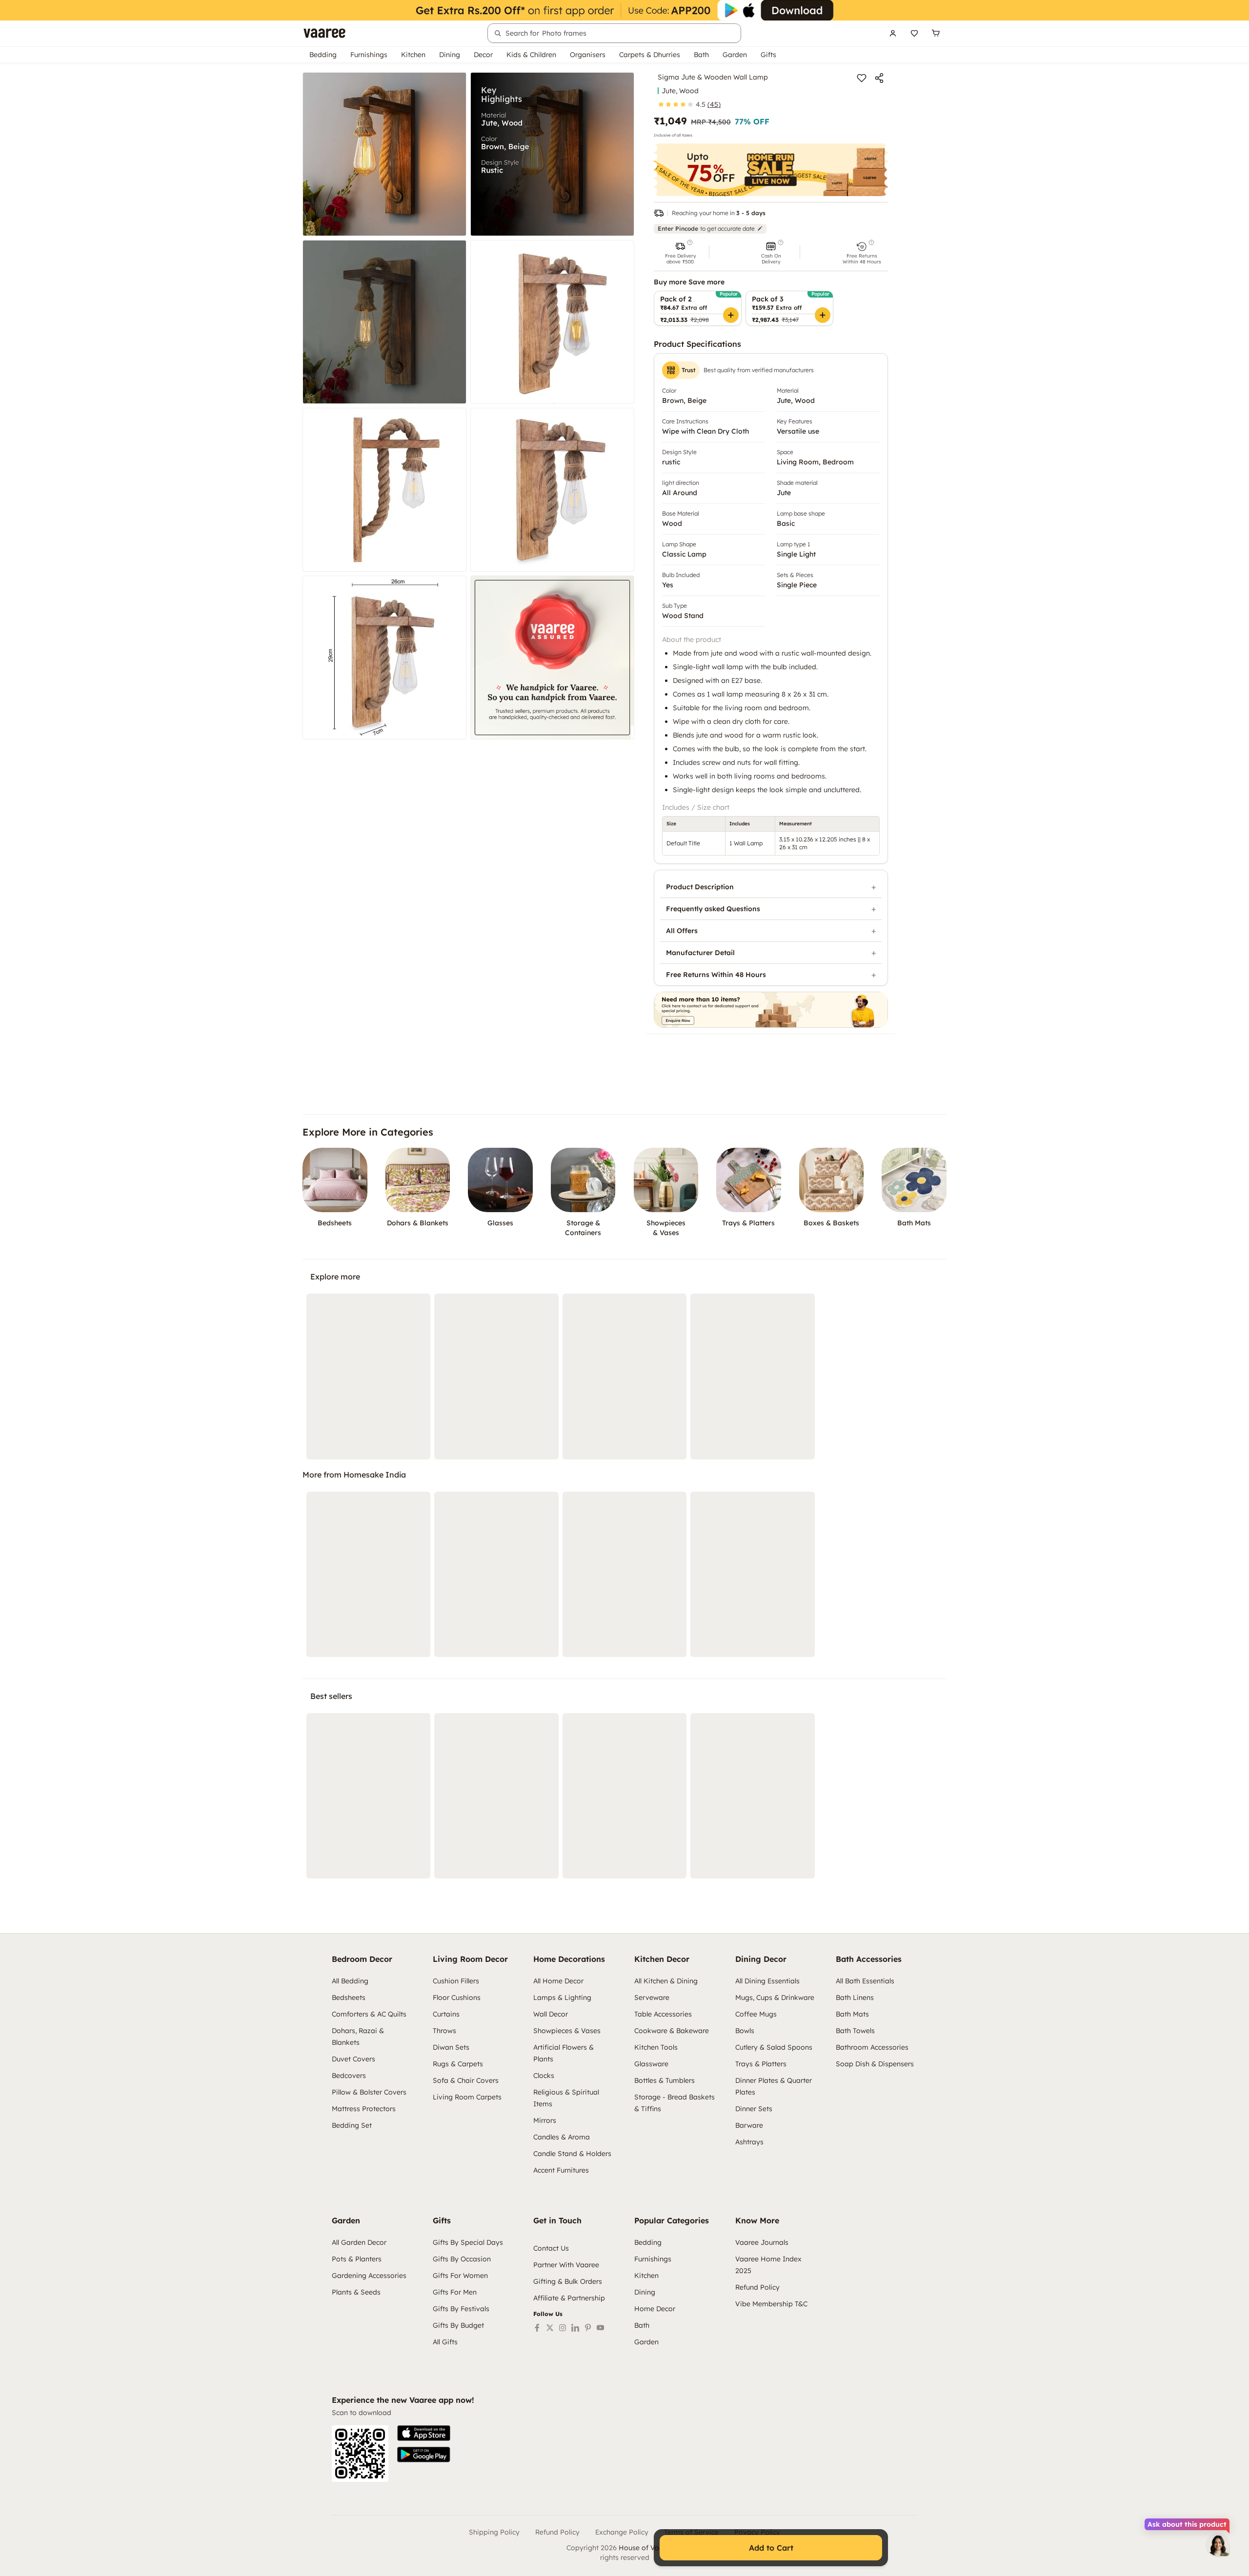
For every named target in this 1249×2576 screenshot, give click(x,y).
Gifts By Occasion (462, 2259)
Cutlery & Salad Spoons (774, 2047)
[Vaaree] (324, 33)
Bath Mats (852, 2014)
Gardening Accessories (369, 2276)
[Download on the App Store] (424, 2433)
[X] (550, 2328)
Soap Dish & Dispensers (875, 2064)
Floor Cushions (457, 1997)
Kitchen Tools (656, 2047)
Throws (444, 2031)
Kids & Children (531, 55)
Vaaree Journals (762, 2242)
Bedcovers (349, 2076)
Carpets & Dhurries (650, 55)
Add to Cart (771, 2548)
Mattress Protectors (364, 2109)
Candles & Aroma (562, 2137)
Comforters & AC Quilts (369, 2014)
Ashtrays (749, 2142)
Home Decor (655, 2309)
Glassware (651, 2064)
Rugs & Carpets (458, 2064)
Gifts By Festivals (461, 2309)
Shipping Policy (494, 2532)
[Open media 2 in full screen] (552, 154)
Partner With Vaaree (566, 2265)
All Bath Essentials (865, 1981)
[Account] (893, 33)
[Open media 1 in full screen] (384, 154)
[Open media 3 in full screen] (384, 322)
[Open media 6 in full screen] (552, 490)
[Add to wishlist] (862, 78)
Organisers (588, 55)
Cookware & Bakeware (672, 2031)
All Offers (682, 931)
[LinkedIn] (575, 2328)
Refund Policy (757, 2287)
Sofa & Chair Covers (466, 2080)
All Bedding (350, 1981)
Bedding (323, 55)
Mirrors (545, 2120)
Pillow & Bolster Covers (369, 2092)
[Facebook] (537, 2328)
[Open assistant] (1218, 2545)
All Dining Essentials (767, 1981)
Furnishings (369, 55)
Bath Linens (855, 1997)
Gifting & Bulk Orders (568, 2281)
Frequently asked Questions (713, 909)
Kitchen (413, 55)
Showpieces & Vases (567, 2031)
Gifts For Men (455, 2292)
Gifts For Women (460, 2276)
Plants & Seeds (356, 2292)
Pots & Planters (357, 2259)
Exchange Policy (622, 2532)
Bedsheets (349, 1997)
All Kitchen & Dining (666, 1981)
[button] (680, 252)
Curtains (446, 2014)
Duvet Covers (353, 2059)
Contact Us (551, 2248)
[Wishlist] (914, 33)
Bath (701, 55)
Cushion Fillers (456, 1981)
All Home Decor (558, 1981)
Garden (735, 55)
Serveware (652, 1997)
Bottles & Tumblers (665, 2080)
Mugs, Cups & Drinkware (775, 1997)
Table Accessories (663, 2014)
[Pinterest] (588, 2328)
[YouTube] (601, 2328)
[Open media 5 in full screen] (384, 490)
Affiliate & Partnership (569, 2298)
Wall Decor (551, 2014)
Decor (483, 55)
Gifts (768, 55)
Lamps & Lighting (562, 1997)
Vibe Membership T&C (771, 2304)
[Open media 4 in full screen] (552, 322)
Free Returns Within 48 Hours (716, 975)
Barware (749, 2125)
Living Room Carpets (467, 2097)
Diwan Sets (451, 2047)
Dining (450, 55)
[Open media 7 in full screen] (384, 658)
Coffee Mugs (756, 2014)
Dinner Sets (754, 2109)
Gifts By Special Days (468, 2242)
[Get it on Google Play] (424, 2455)
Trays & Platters (761, 2064)
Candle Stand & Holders (572, 2154)
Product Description (700, 887)
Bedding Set (352, 2125)
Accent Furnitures (561, 2170)
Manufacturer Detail (700, 953)
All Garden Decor (359, 2242)
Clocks (544, 2076)
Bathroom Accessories (872, 2047)
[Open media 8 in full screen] (552, 658)
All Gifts (445, 2342)
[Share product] (879, 78)
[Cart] (936, 33)
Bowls (745, 2031)
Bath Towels (855, 2031)
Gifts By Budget (458, 2325)
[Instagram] (563, 2328)
